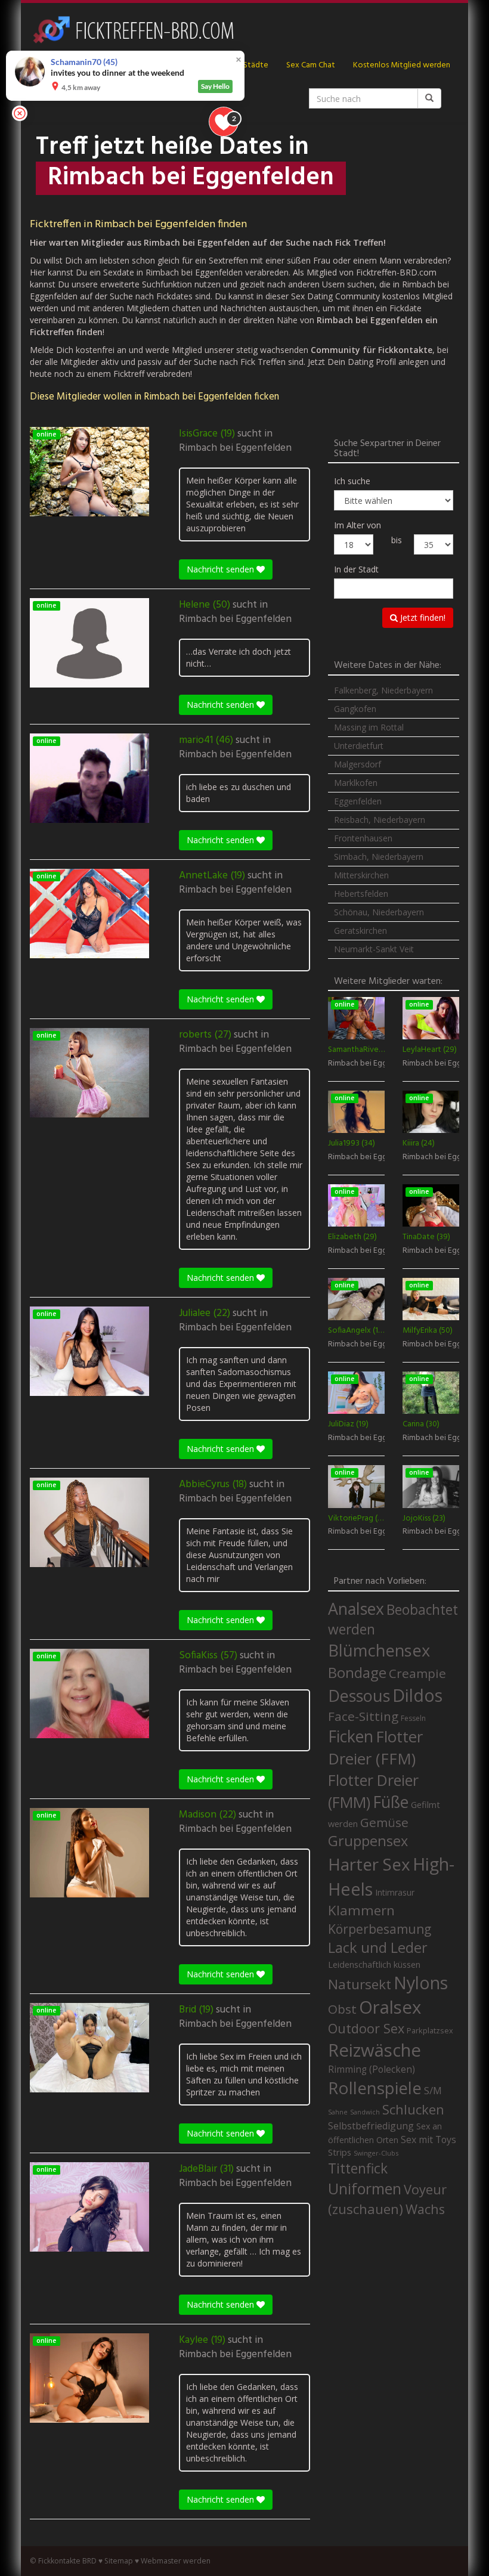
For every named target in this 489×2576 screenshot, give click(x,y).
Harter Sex (369, 1864)
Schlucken (413, 2109)
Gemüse (384, 1822)
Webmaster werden (176, 2561)
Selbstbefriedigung (371, 2126)
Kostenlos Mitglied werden (402, 65)
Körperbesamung (380, 1929)
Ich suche (352, 481)
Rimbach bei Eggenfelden (235, 448)
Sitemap (119, 2561)
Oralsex (390, 2007)
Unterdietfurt (359, 746)
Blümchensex (379, 1650)
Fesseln (413, 1718)
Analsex (356, 1609)
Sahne (338, 2112)
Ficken (351, 1736)
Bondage (357, 1673)
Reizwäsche (375, 2050)
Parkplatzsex (430, 2030)
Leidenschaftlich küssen (374, 1964)
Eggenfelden (358, 801)
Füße (391, 1802)
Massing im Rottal (369, 727)
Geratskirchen (360, 931)
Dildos (417, 1695)
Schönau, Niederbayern (379, 912)
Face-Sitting (363, 1716)
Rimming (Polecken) (372, 2069)
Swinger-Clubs (376, 2153)
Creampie (417, 1673)
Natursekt (360, 1984)
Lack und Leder (378, 1948)
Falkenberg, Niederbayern (383, 690)
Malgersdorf (358, 764)
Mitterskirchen (361, 875)
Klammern (361, 1910)
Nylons (421, 1983)
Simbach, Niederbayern (379, 857)
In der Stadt (356, 569)
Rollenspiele (375, 2088)
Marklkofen (356, 783)
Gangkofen (355, 709)
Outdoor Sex (366, 2028)
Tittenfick (358, 2168)
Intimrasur (395, 1892)
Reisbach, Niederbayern (380, 820)
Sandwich (365, 2112)
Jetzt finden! (422, 617)
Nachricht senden (222, 569)
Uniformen (365, 2188)
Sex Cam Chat (311, 65)
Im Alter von (358, 525)
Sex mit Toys (428, 2140)
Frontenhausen (363, 838)
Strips (340, 2152)
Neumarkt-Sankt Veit (374, 949)
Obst (342, 2009)
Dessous (359, 1696)
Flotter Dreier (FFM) (375, 1748)
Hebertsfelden (361, 894)
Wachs (425, 2209)
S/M (433, 2090)
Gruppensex (368, 1841)
